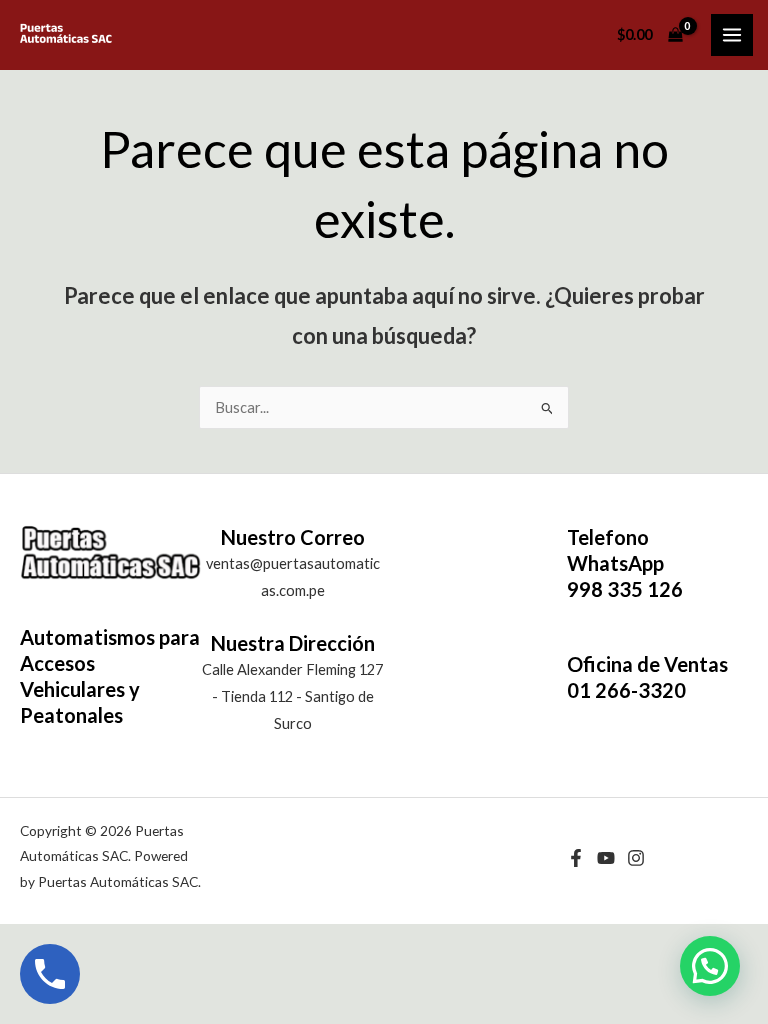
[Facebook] (576, 858)
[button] (710, 966)
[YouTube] (606, 858)
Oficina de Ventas (647, 664)
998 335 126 (625, 589)
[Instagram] (636, 858)
